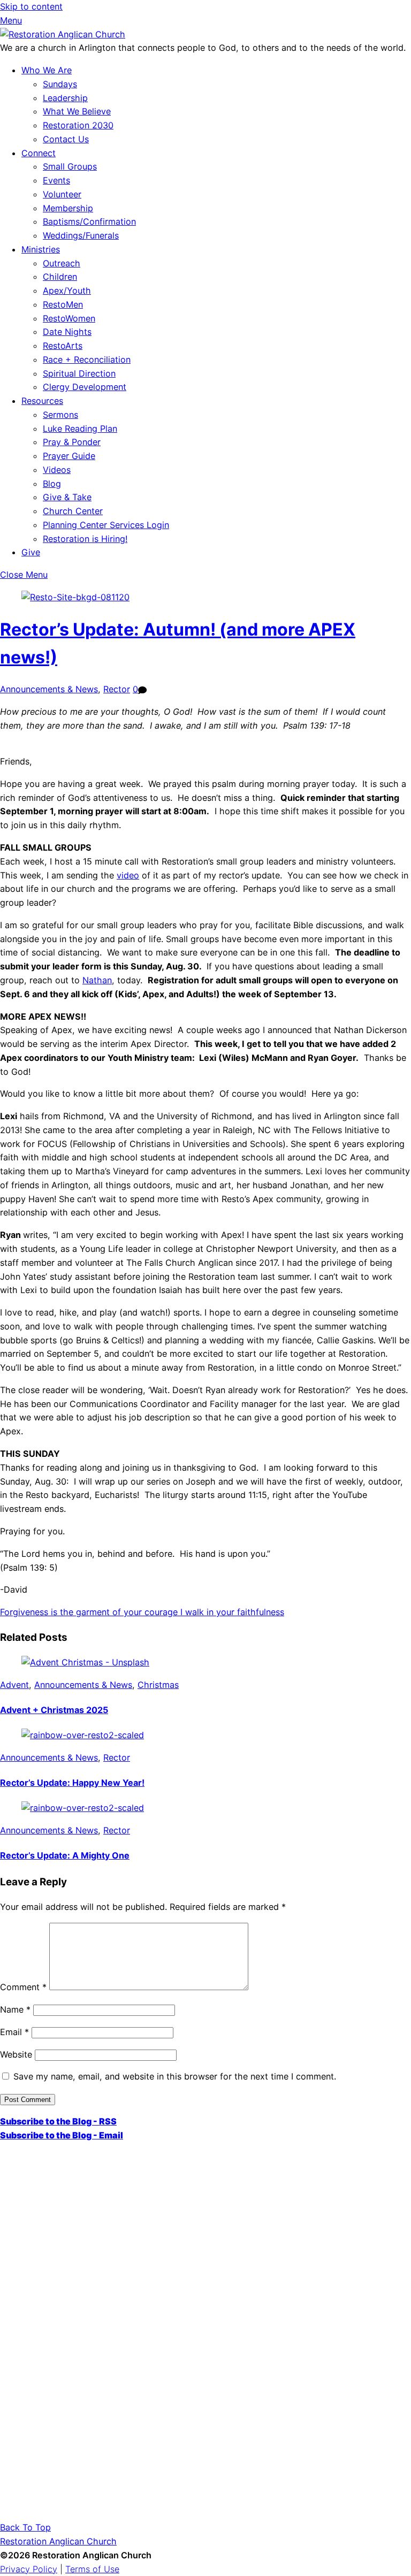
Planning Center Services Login (106, 525)
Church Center (73, 511)
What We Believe (77, 111)
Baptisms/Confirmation (89, 221)
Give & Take (67, 497)
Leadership (65, 98)
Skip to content (31, 6)
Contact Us (66, 139)
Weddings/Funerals (81, 235)
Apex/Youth (67, 291)
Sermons (60, 415)
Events (56, 180)
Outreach (62, 263)
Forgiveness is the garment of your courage (89, 1612)
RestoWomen (69, 318)
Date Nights (67, 332)
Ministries (41, 249)
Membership (68, 208)
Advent (14, 1685)
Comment (23, 1987)
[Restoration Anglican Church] (63, 34)
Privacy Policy (29, 2569)
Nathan (97, 980)
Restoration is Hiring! (85, 539)
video (128, 875)
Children (60, 277)
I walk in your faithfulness (231, 1612)
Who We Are (47, 70)
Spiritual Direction (79, 373)
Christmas (158, 1685)
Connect (39, 153)
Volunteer (62, 194)
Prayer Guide (69, 456)
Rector (117, 689)
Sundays (60, 84)
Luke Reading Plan (80, 429)
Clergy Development (85, 387)
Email (14, 2032)
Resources (42, 401)
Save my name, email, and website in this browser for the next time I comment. (175, 2076)
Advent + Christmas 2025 (54, 1710)
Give (31, 552)
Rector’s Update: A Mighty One (65, 1855)
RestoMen (63, 304)
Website (16, 2054)
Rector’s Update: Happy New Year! (72, 1783)
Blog (52, 484)
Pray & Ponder (72, 442)
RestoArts (63, 346)
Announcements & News (49, 689)
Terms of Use (92, 2569)
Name (15, 2009)
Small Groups (70, 166)
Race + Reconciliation (87, 360)
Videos (57, 470)
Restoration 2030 (78, 125)
